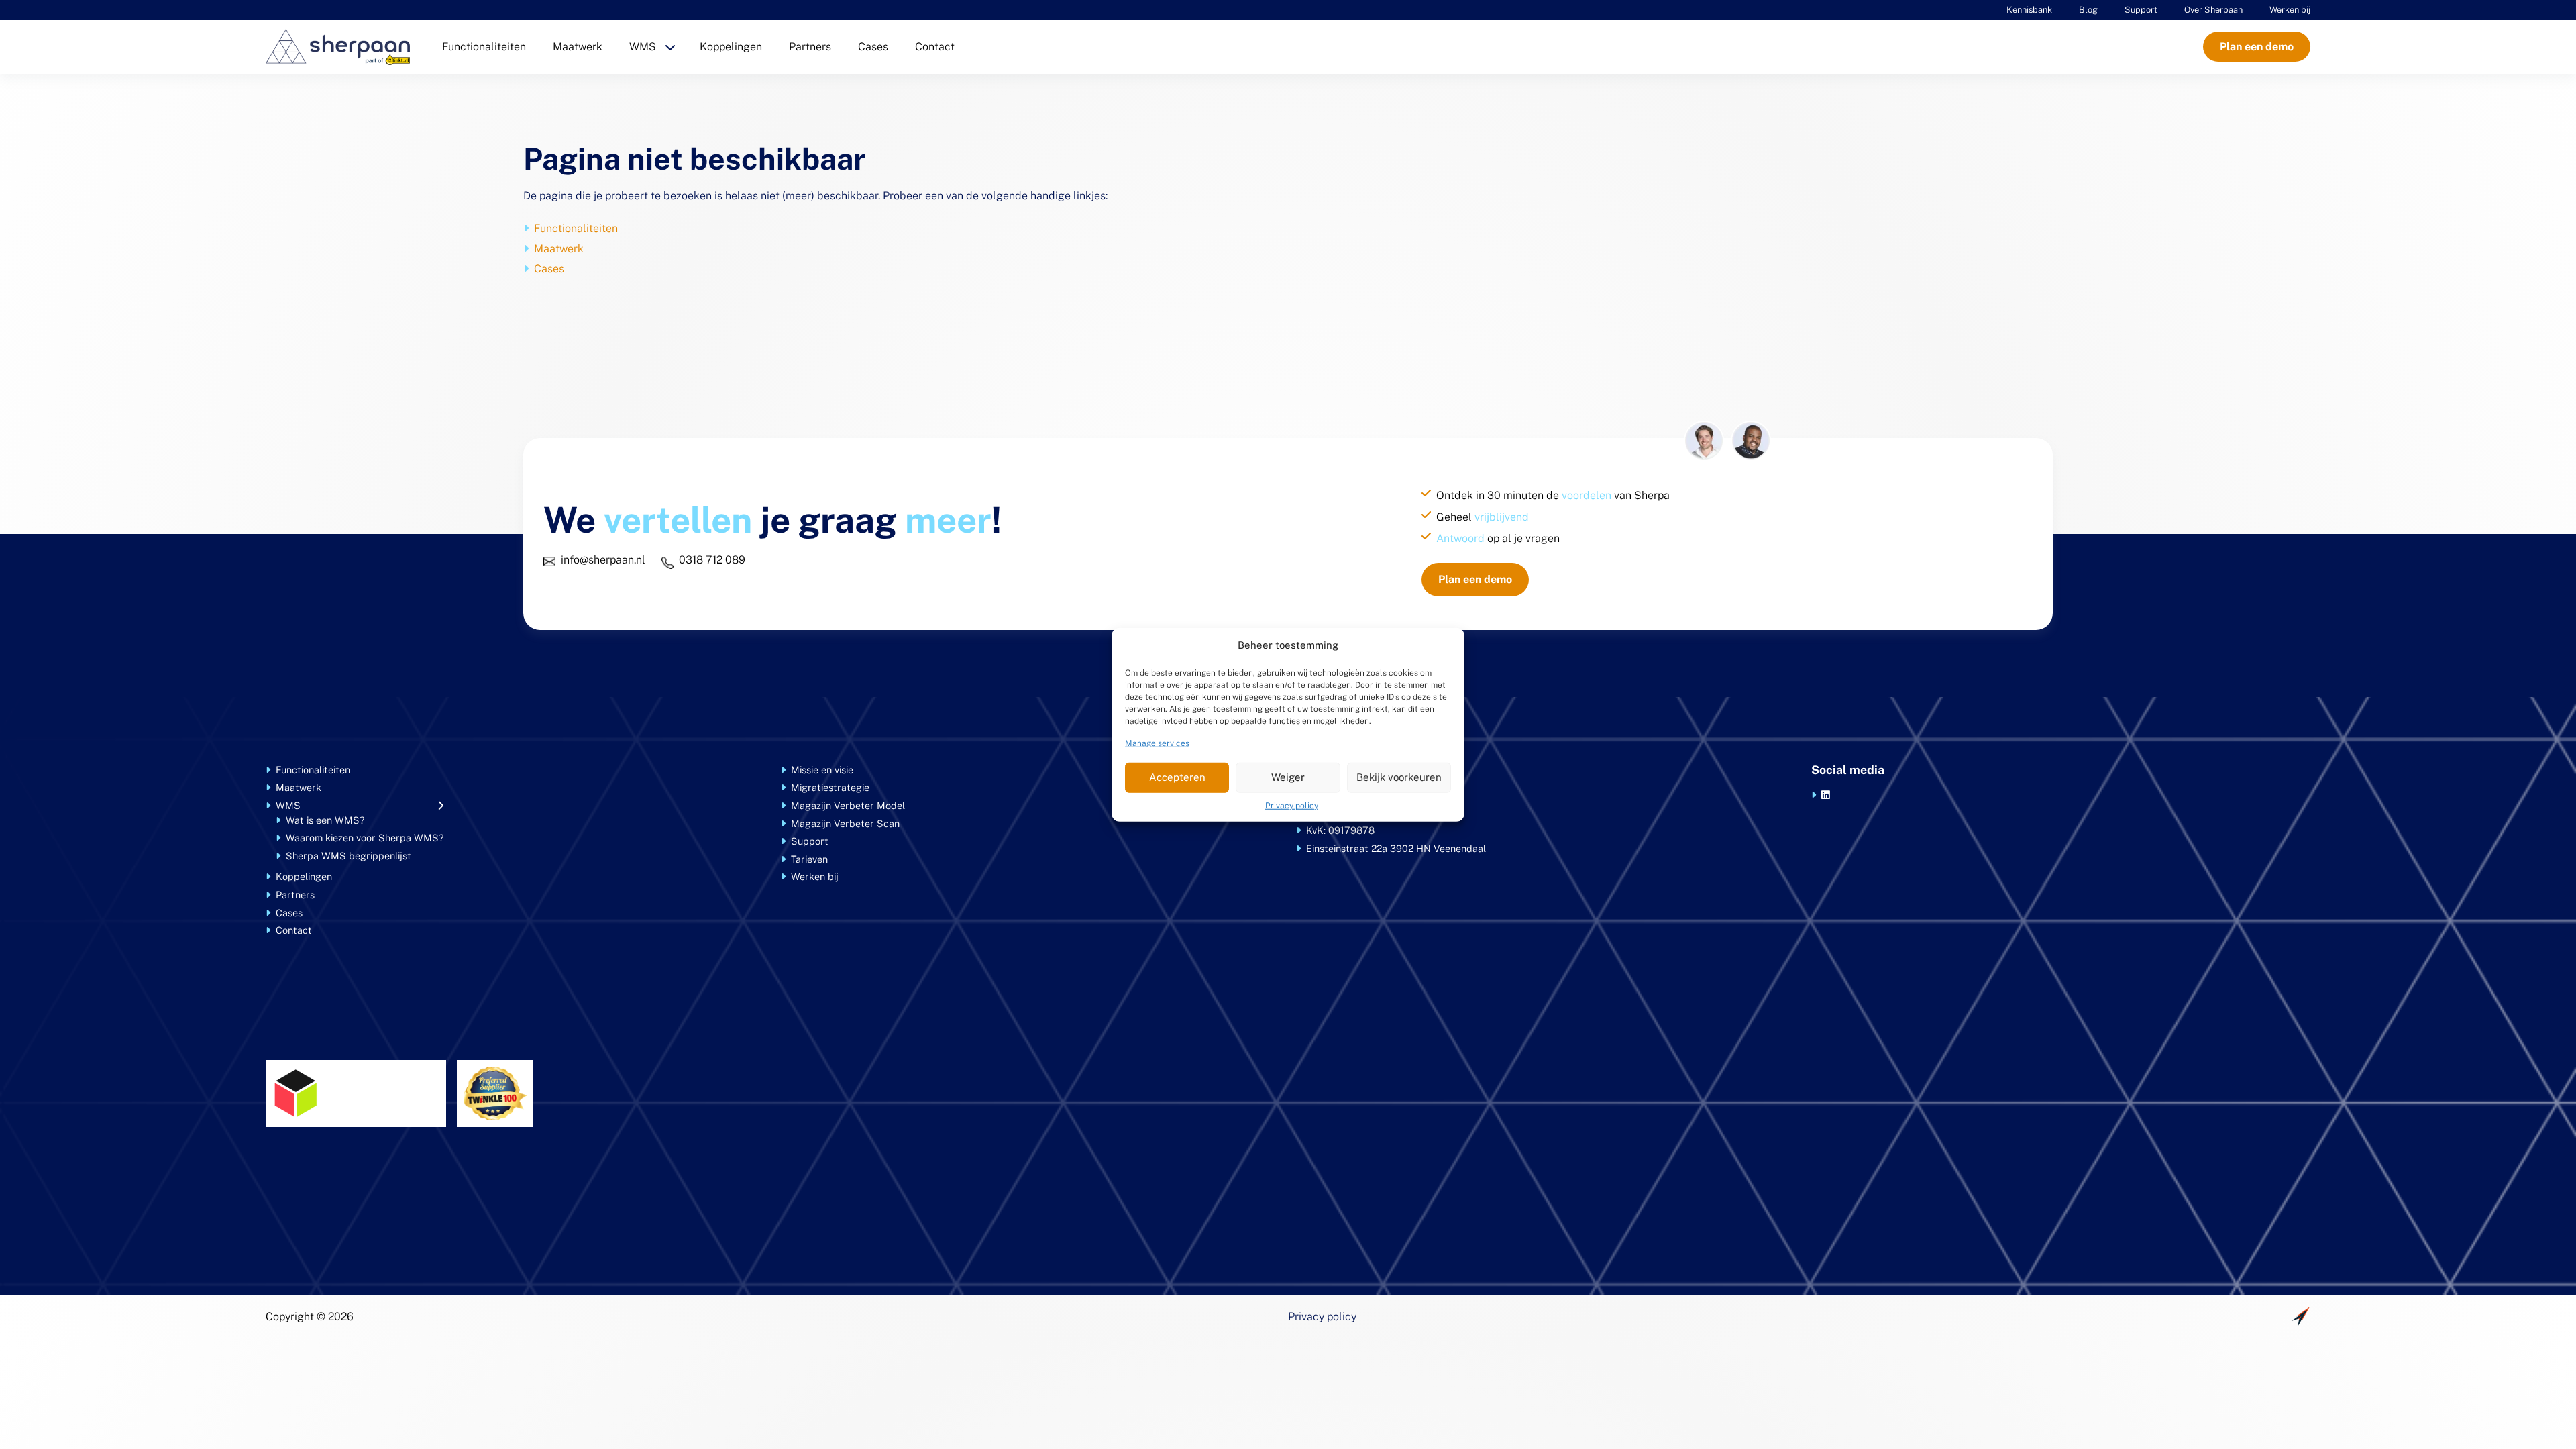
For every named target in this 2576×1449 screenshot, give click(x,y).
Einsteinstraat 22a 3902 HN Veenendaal (1396, 848)
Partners (810, 47)
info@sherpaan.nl (603, 560)
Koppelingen (731, 47)
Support (2141, 10)
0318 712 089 (712, 560)
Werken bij (2290, 10)
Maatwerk (578, 47)
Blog (2088, 10)
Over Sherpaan (2213, 10)
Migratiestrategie (830, 787)
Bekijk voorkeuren (1399, 777)
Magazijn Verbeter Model (848, 805)
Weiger (1288, 777)
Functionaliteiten (484, 47)
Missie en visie (822, 770)
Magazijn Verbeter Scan (845, 823)
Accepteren (1177, 777)
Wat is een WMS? (325, 820)
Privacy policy (1292, 805)
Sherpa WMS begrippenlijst (348, 856)
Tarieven (809, 859)
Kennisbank (2029, 10)
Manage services (1157, 743)
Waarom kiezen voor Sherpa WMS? (365, 838)
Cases (873, 47)
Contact (935, 47)
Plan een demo (2257, 47)
